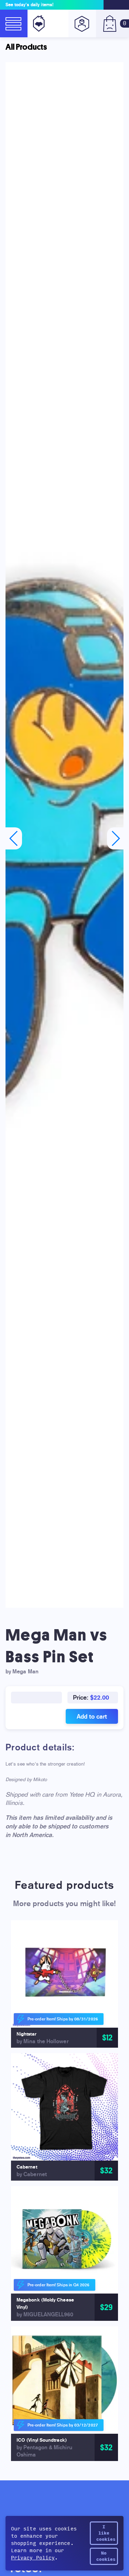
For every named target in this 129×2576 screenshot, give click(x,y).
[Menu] (14, 23)
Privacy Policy (33, 2558)
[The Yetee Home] (37, 23)
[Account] (82, 23)
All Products (26, 47)
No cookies (106, 2556)
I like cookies (106, 2533)
